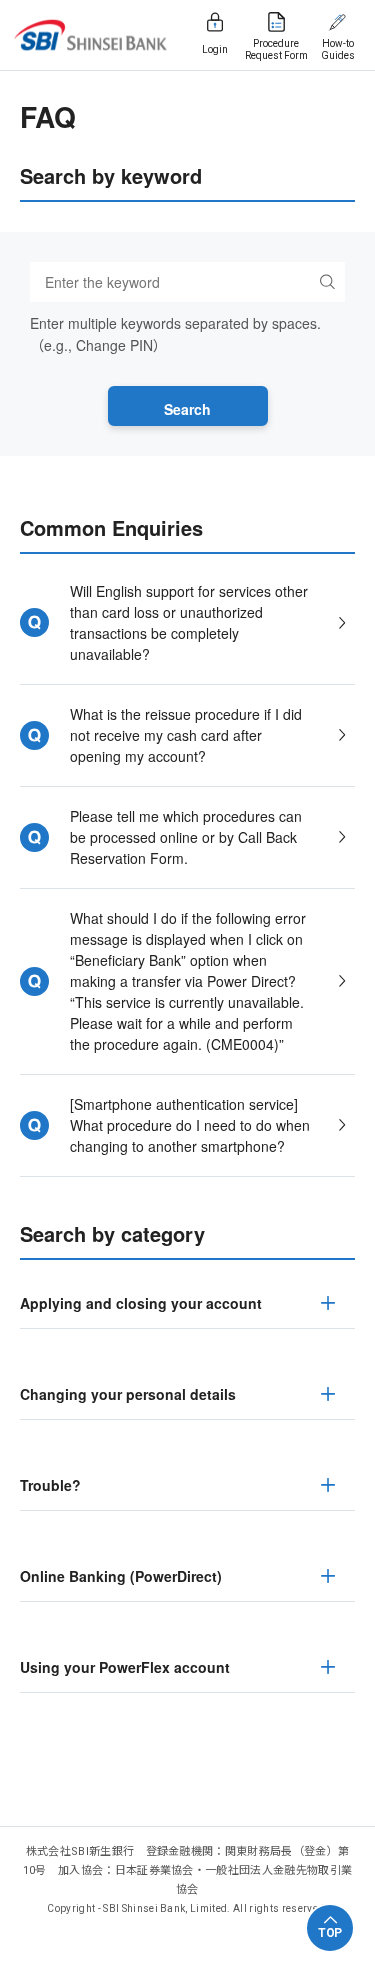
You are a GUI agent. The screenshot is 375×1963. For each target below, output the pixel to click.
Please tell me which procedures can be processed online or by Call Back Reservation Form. (186, 837)
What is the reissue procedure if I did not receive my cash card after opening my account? (186, 735)
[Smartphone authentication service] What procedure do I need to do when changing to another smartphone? (190, 1125)
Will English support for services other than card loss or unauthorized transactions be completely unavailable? (189, 622)
